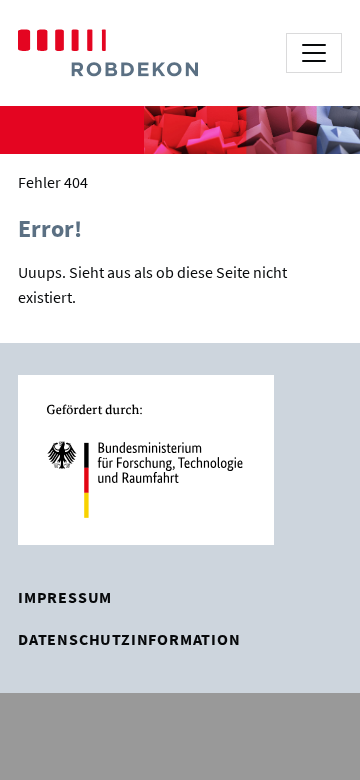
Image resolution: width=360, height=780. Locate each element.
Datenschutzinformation (129, 639)
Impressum (65, 597)
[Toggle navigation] (314, 53)
